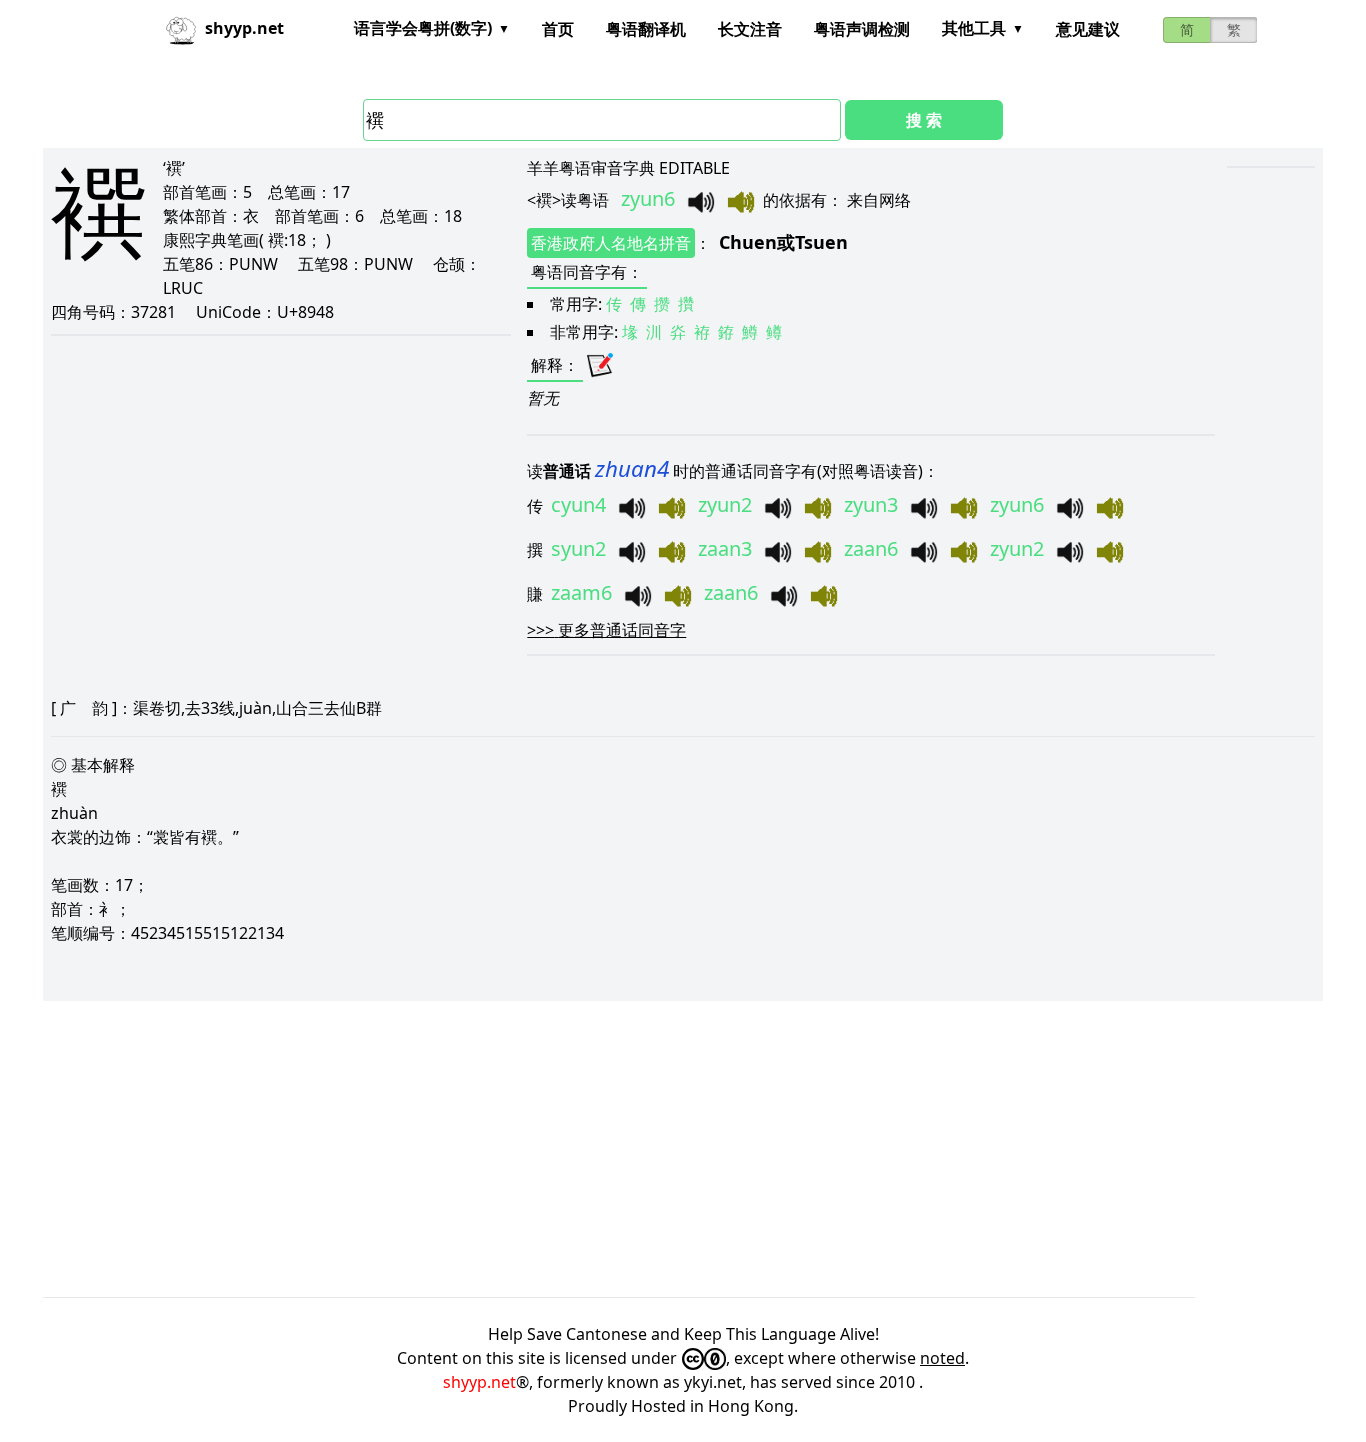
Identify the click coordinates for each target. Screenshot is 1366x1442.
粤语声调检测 (862, 29)
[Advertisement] (643, 1149)
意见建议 (1088, 29)
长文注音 (750, 29)
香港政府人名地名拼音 (611, 243)
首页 (558, 29)
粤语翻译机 (646, 29)
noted (942, 1358)
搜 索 (924, 120)
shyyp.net (479, 1382)
